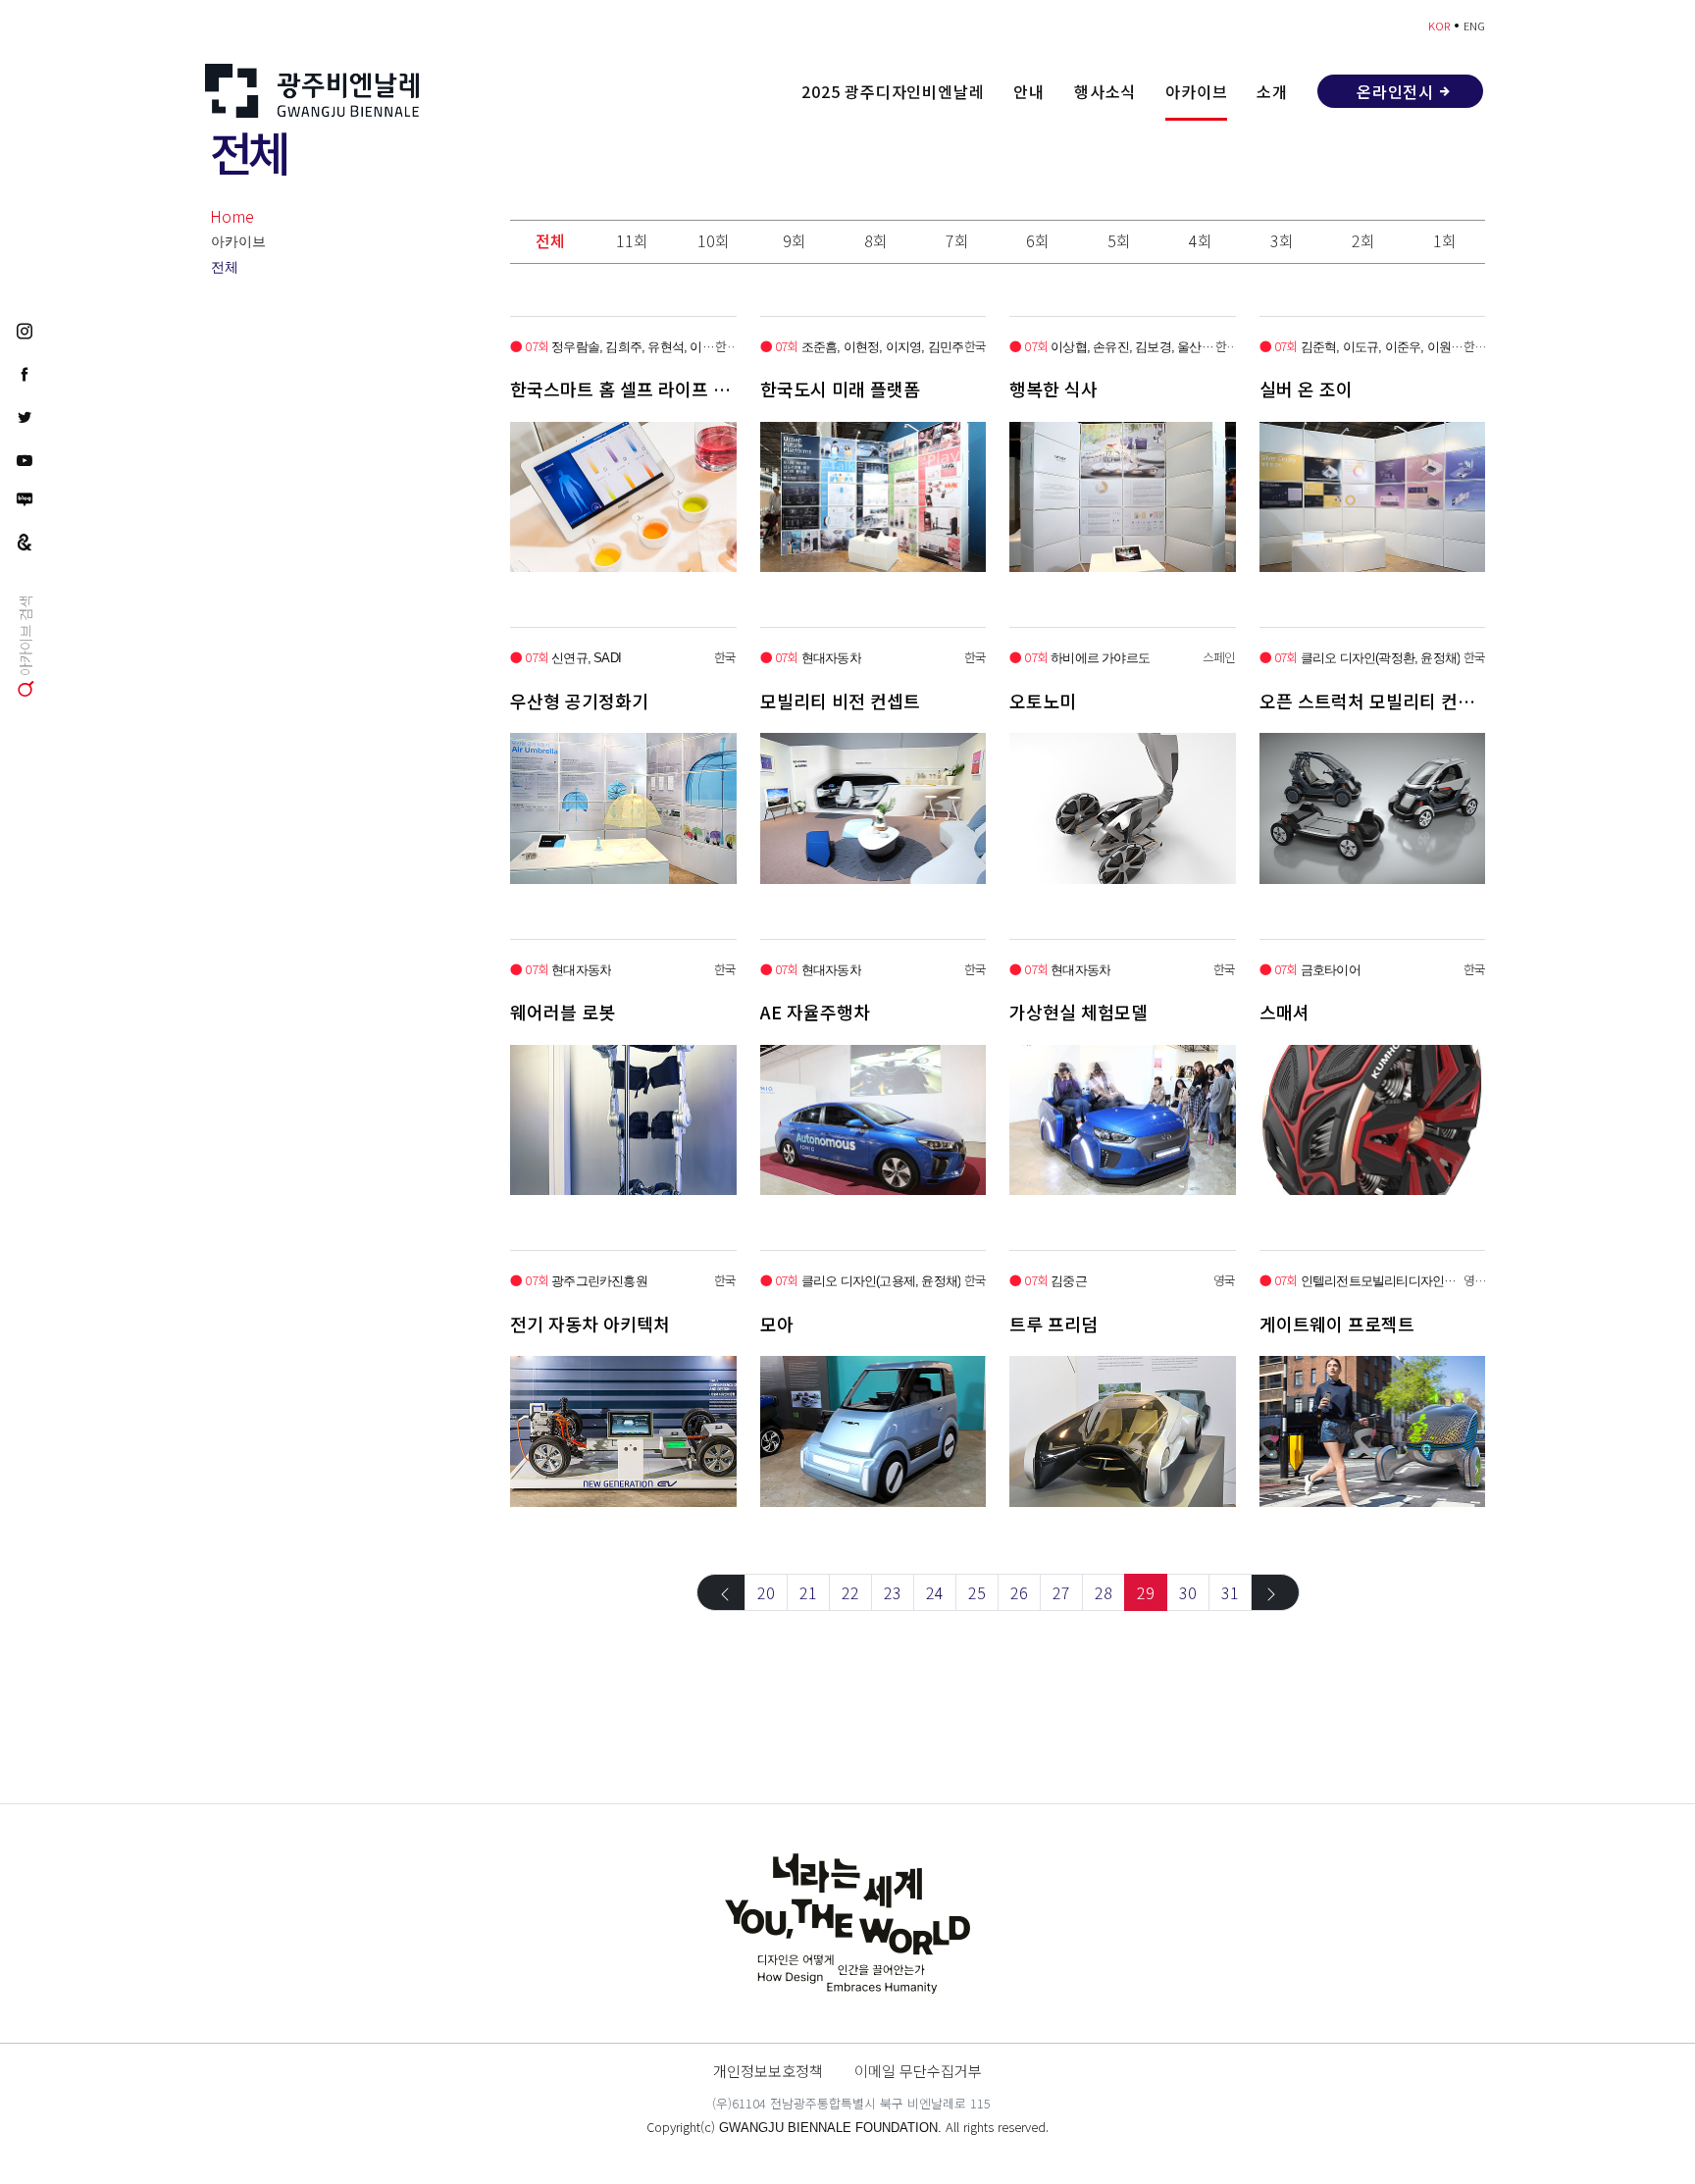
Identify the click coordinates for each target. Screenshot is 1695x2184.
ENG (1474, 26)
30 (1188, 1592)
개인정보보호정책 (768, 2070)
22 (850, 1592)
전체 (225, 267)
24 (935, 1592)
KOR (1439, 26)
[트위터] (25, 416)
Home (232, 216)
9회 (795, 240)
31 (1230, 1592)
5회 (1119, 240)
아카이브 (1196, 91)
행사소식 (1105, 91)
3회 (1282, 240)
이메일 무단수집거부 (918, 2070)
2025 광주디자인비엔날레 (893, 91)
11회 (632, 240)
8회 (876, 240)
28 (1104, 1592)
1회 (1445, 240)
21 (808, 1592)
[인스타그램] (25, 330)
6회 (1038, 240)
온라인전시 (1395, 91)
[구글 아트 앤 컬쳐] (25, 540)
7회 (957, 240)
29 (1146, 1592)
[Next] (1275, 1592)
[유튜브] (25, 459)
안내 (1029, 91)
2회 (1363, 240)
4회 (1201, 240)
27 (1061, 1592)
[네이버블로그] (25, 499)
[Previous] (721, 1592)
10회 (714, 240)
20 (766, 1592)
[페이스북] (25, 373)
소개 (1272, 91)
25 (977, 1592)
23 (893, 1592)
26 (1019, 1592)
